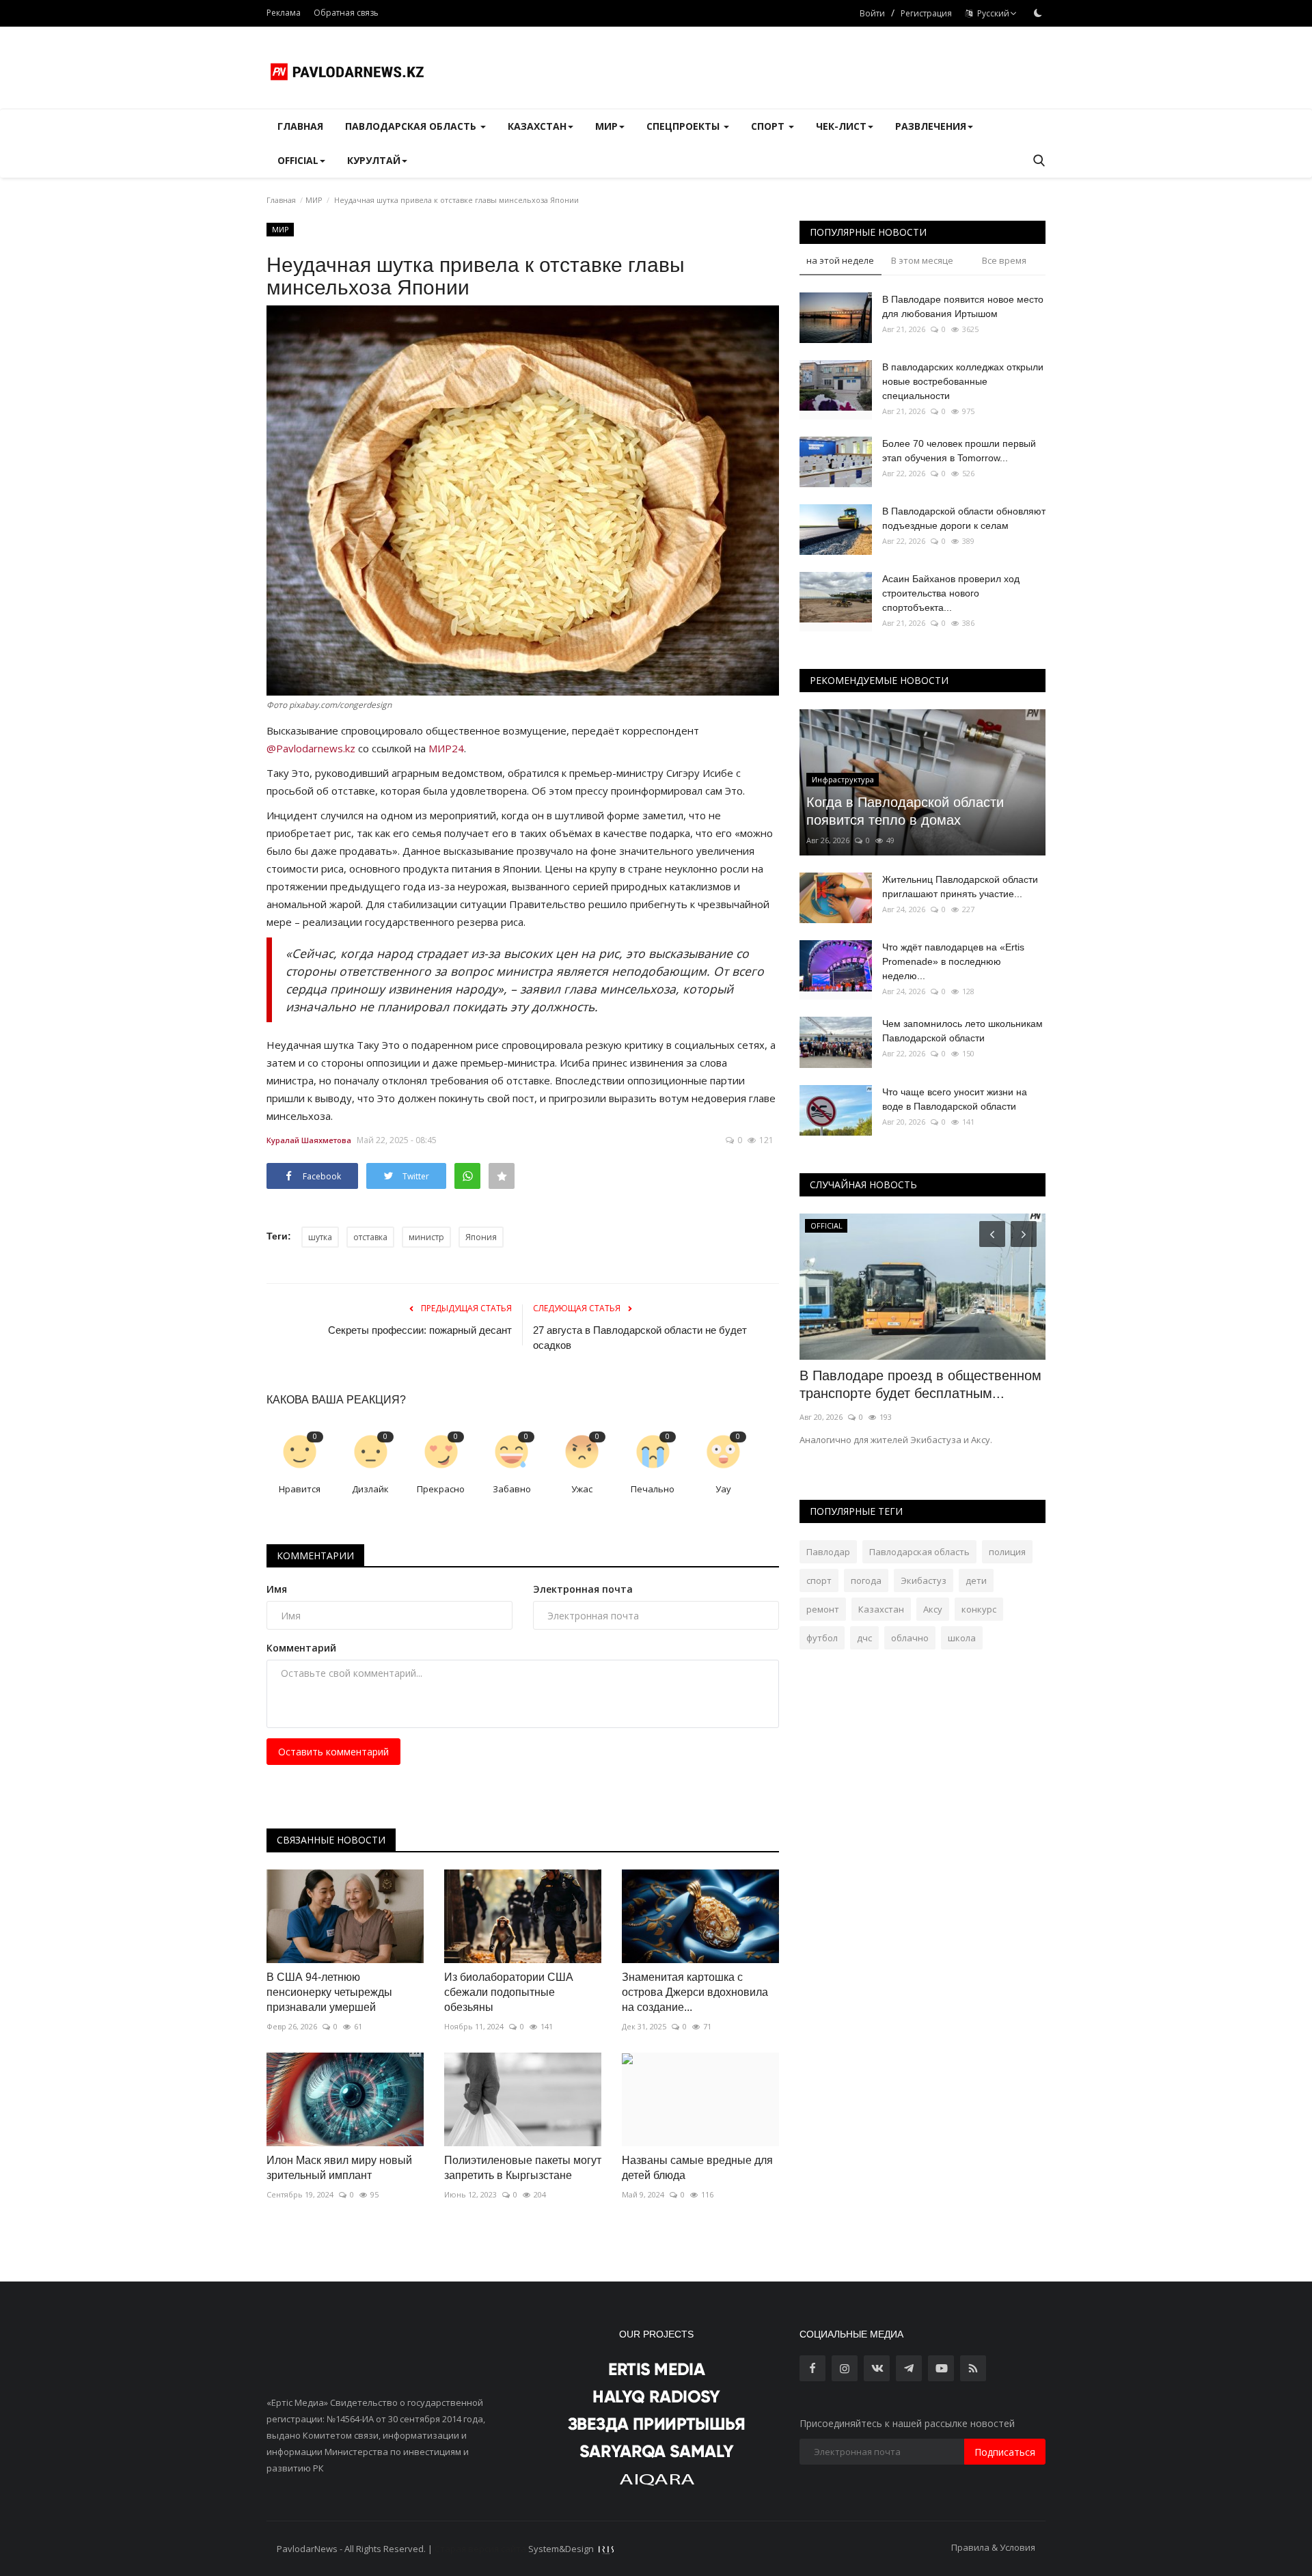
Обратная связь (346, 13)
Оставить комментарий (333, 1752)
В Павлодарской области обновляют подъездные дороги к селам (964, 518)
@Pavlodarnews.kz (311, 748)
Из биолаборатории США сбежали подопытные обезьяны (509, 1992)
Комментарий (301, 1648)
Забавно (512, 1489)
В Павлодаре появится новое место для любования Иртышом (963, 306)
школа (962, 1638)
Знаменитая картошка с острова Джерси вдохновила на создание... (695, 1992)
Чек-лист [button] (841, 126)
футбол (822, 1638)
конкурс (979, 1609)
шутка (320, 1237)
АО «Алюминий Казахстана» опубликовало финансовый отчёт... (911, 1384)
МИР (314, 200)
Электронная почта (583, 1589)
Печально (653, 1489)
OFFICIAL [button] (298, 160)
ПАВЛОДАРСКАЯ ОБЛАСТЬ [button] (412, 126)
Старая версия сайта (480, 2549)
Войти (872, 13)
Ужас (582, 1489)
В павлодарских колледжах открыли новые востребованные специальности (963, 381)
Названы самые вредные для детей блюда (697, 2168)
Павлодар (828, 1552)
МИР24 (446, 748)
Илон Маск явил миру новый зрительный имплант (339, 2168)
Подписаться (1005, 2452)
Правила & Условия (993, 2547)
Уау (723, 1489)
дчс (864, 1638)
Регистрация (926, 13)
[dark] (1038, 13)
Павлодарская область (919, 1552)
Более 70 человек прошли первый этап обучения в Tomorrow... (959, 451)
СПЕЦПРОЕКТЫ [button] (684, 126)
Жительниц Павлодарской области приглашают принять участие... (960, 887)
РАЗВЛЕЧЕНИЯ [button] (931, 126)
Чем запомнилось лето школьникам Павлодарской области (962, 1031)
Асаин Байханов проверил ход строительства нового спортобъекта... (951, 593)
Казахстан (881, 1609)
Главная (300, 126)
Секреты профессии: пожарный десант (420, 1330)
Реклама (284, 13)
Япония (481, 1237)
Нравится (300, 1489)
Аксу (933, 1609)
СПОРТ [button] (769, 126)
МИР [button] (606, 126)
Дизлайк (370, 1489)
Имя (277, 1589)
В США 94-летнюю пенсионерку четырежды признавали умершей (329, 1992)
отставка (370, 1237)
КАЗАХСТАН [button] (537, 126)
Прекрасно (441, 1489)
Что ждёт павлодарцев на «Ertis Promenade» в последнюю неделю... (953, 961)
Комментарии (315, 1556)
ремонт (823, 1609)
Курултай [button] (374, 160)
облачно (910, 1638)
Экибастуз (924, 1580)
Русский (991, 13)
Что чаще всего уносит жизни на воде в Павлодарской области (955, 1099)
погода (866, 1580)
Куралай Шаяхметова (309, 1140)
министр (426, 1237)
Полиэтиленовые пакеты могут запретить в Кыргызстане (523, 2168)
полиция (1007, 1552)
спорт (819, 1580)
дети (976, 1580)
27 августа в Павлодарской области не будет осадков (640, 1338)
